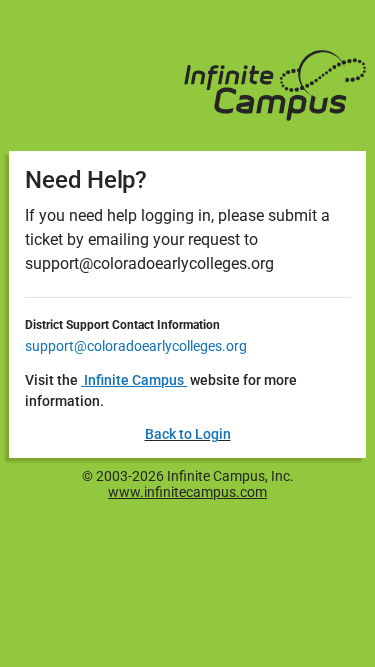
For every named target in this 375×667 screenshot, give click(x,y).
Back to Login (188, 434)
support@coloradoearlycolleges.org (136, 346)
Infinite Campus (134, 380)
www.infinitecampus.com (187, 492)
